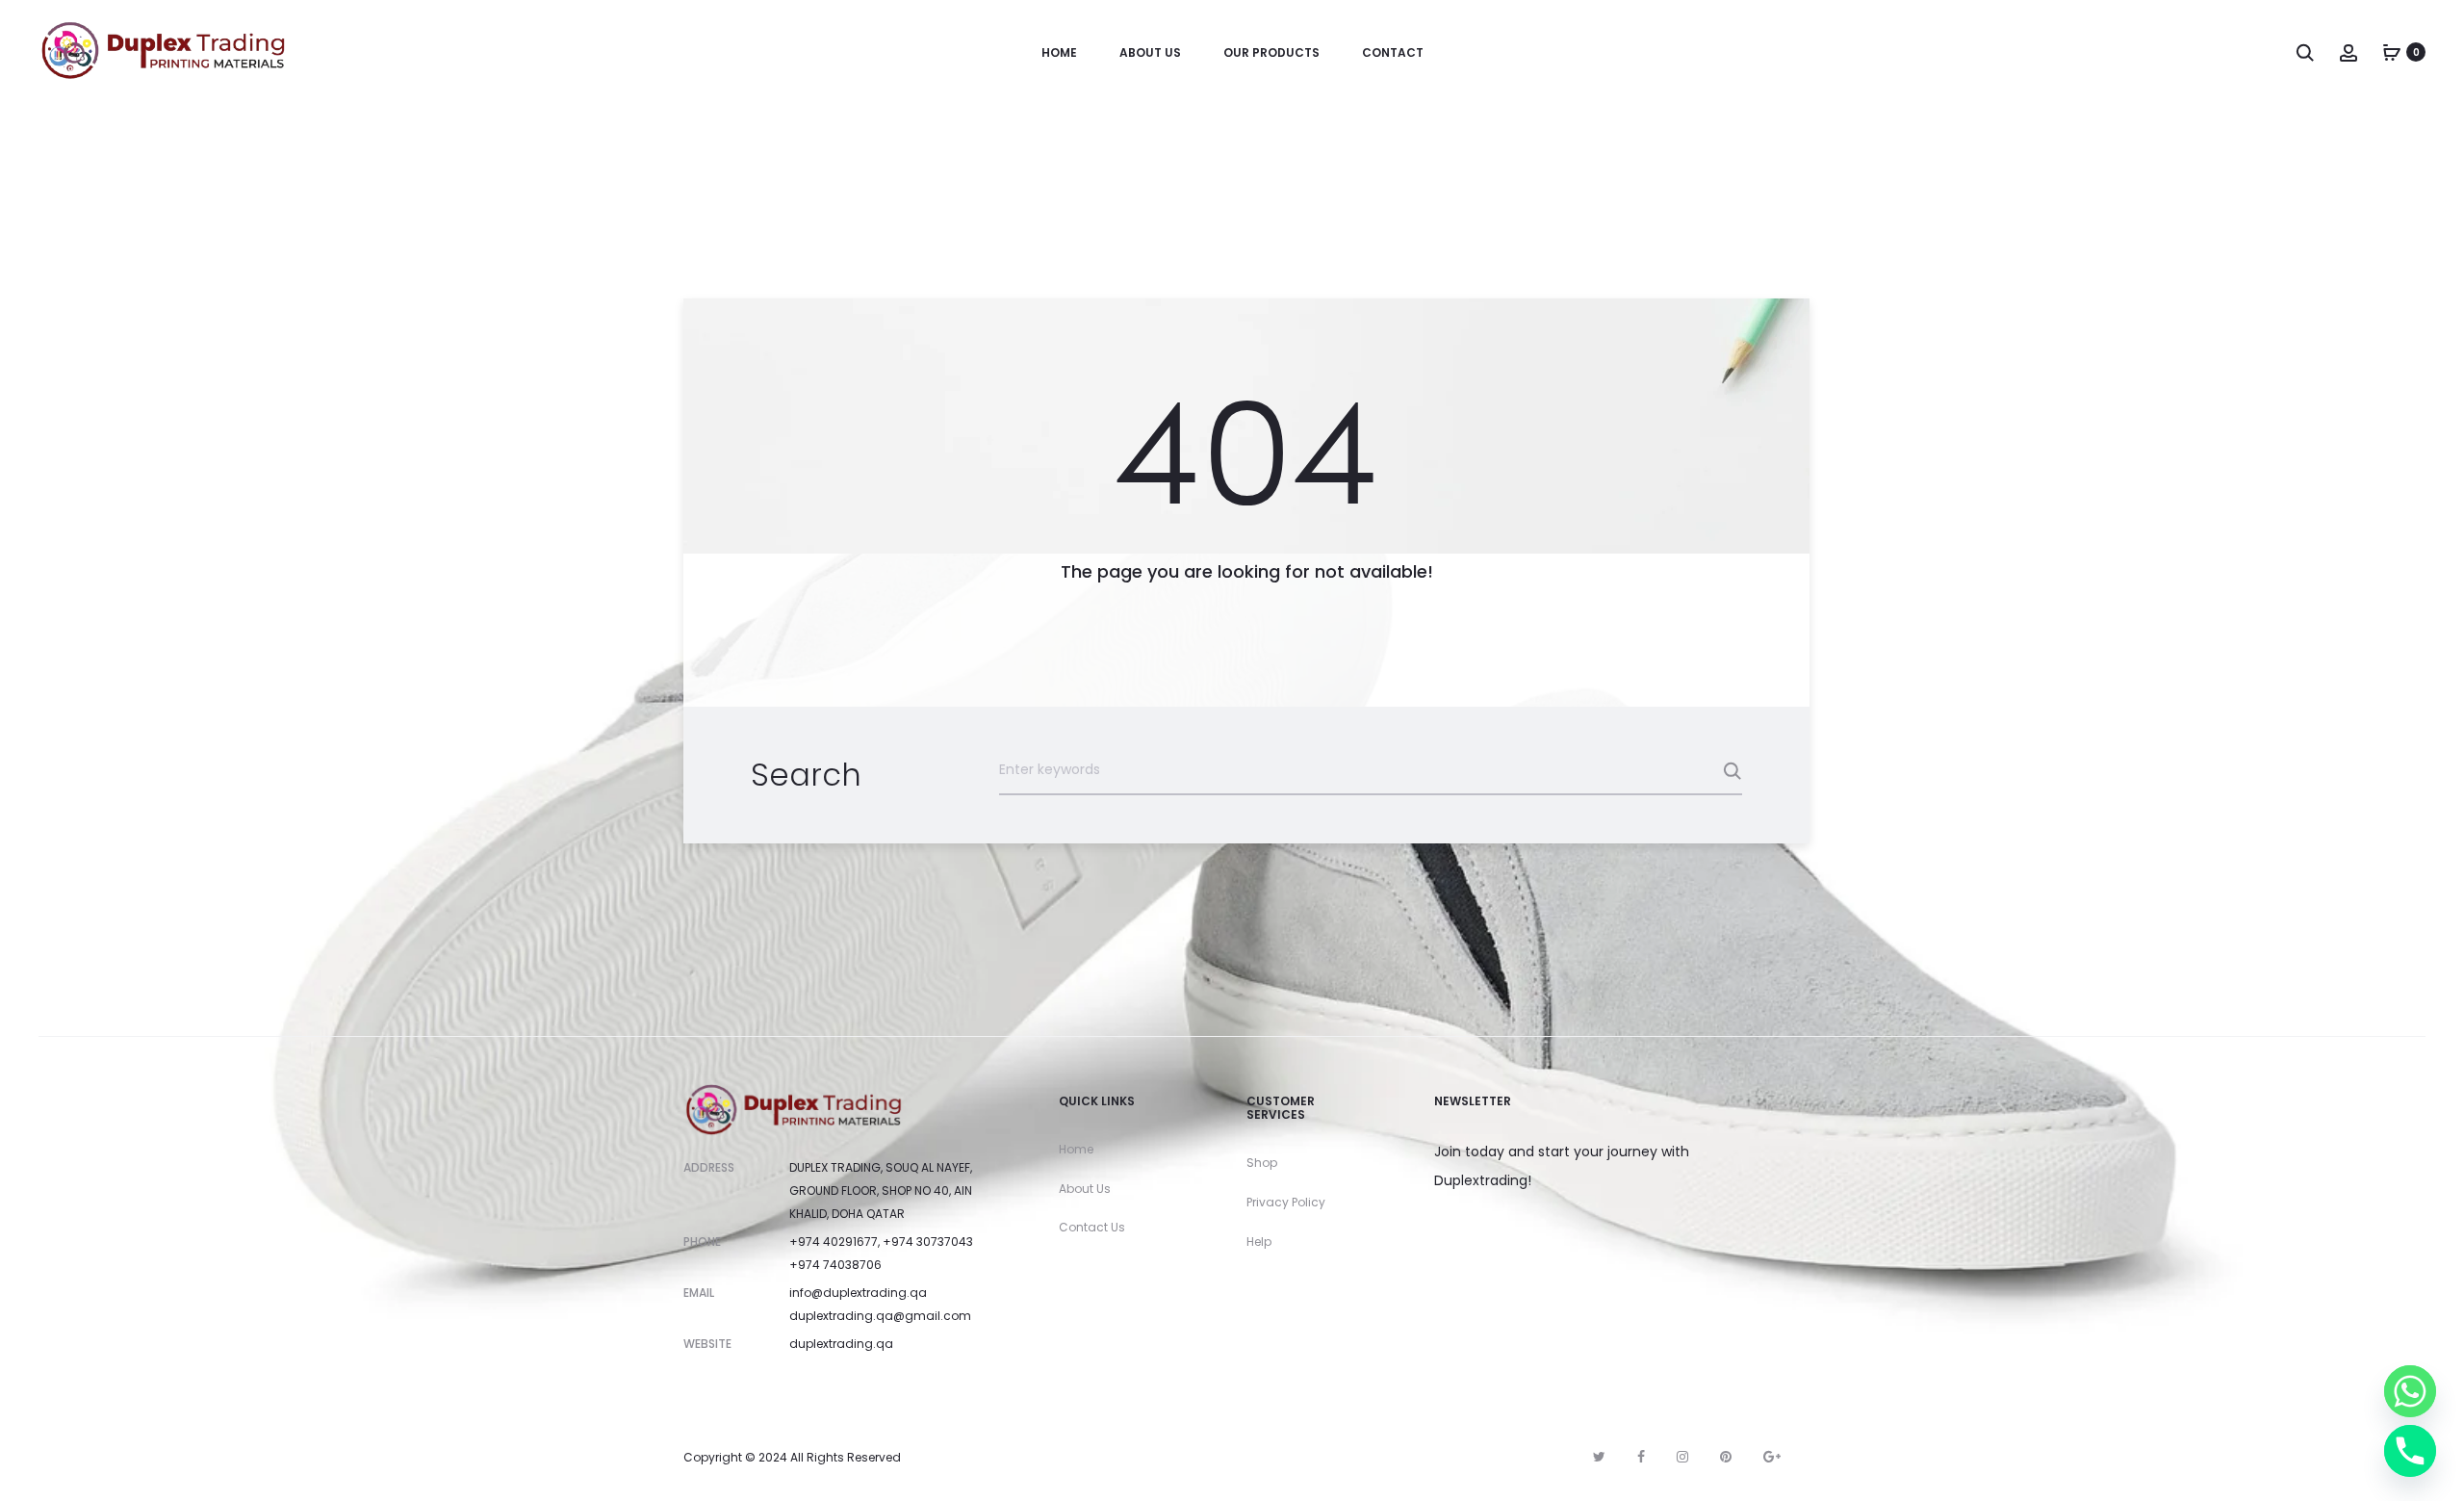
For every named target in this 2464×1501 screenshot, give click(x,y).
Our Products (1271, 52)
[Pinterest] (1726, 1457)
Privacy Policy (1286, 1202)
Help (1259, 1242)
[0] (2392, 52)
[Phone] (2410, 1451)
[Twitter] (1599, 1457)
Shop (1262, 1163)
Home (1059, 52)
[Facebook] (1641, 1457)
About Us (1150, 52)
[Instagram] (1682, 1457)
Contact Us (1092, 1227)
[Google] (1772, 1457)
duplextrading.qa (841, 1344)
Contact (1393, 52)
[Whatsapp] (2410, 1391)
